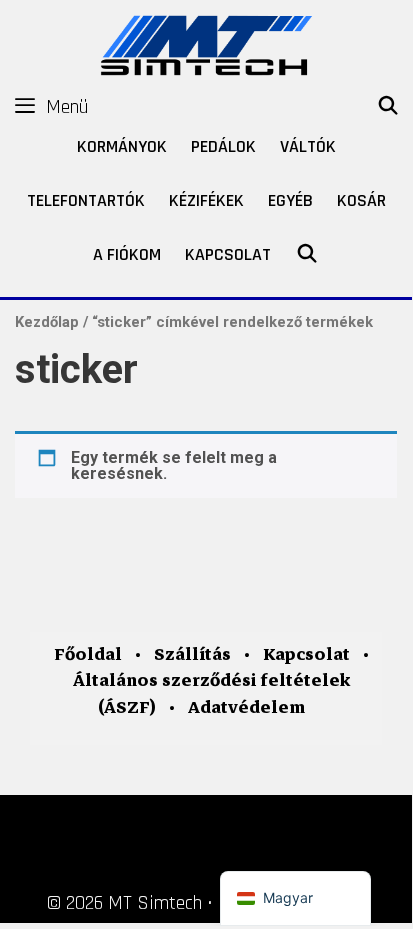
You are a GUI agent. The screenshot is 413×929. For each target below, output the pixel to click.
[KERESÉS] (388, 107)
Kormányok (122, 146)
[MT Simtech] (206, 42)
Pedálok (223, 146)
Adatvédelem (246, 707)
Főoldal (88, 654)
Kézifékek (206, 200)
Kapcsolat (228, 254)
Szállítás (192, 654)
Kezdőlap (47, 322)
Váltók (308, 146)
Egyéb (290, 200)
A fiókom (127, 254)
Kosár (361, 200)
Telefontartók (86, 200)
